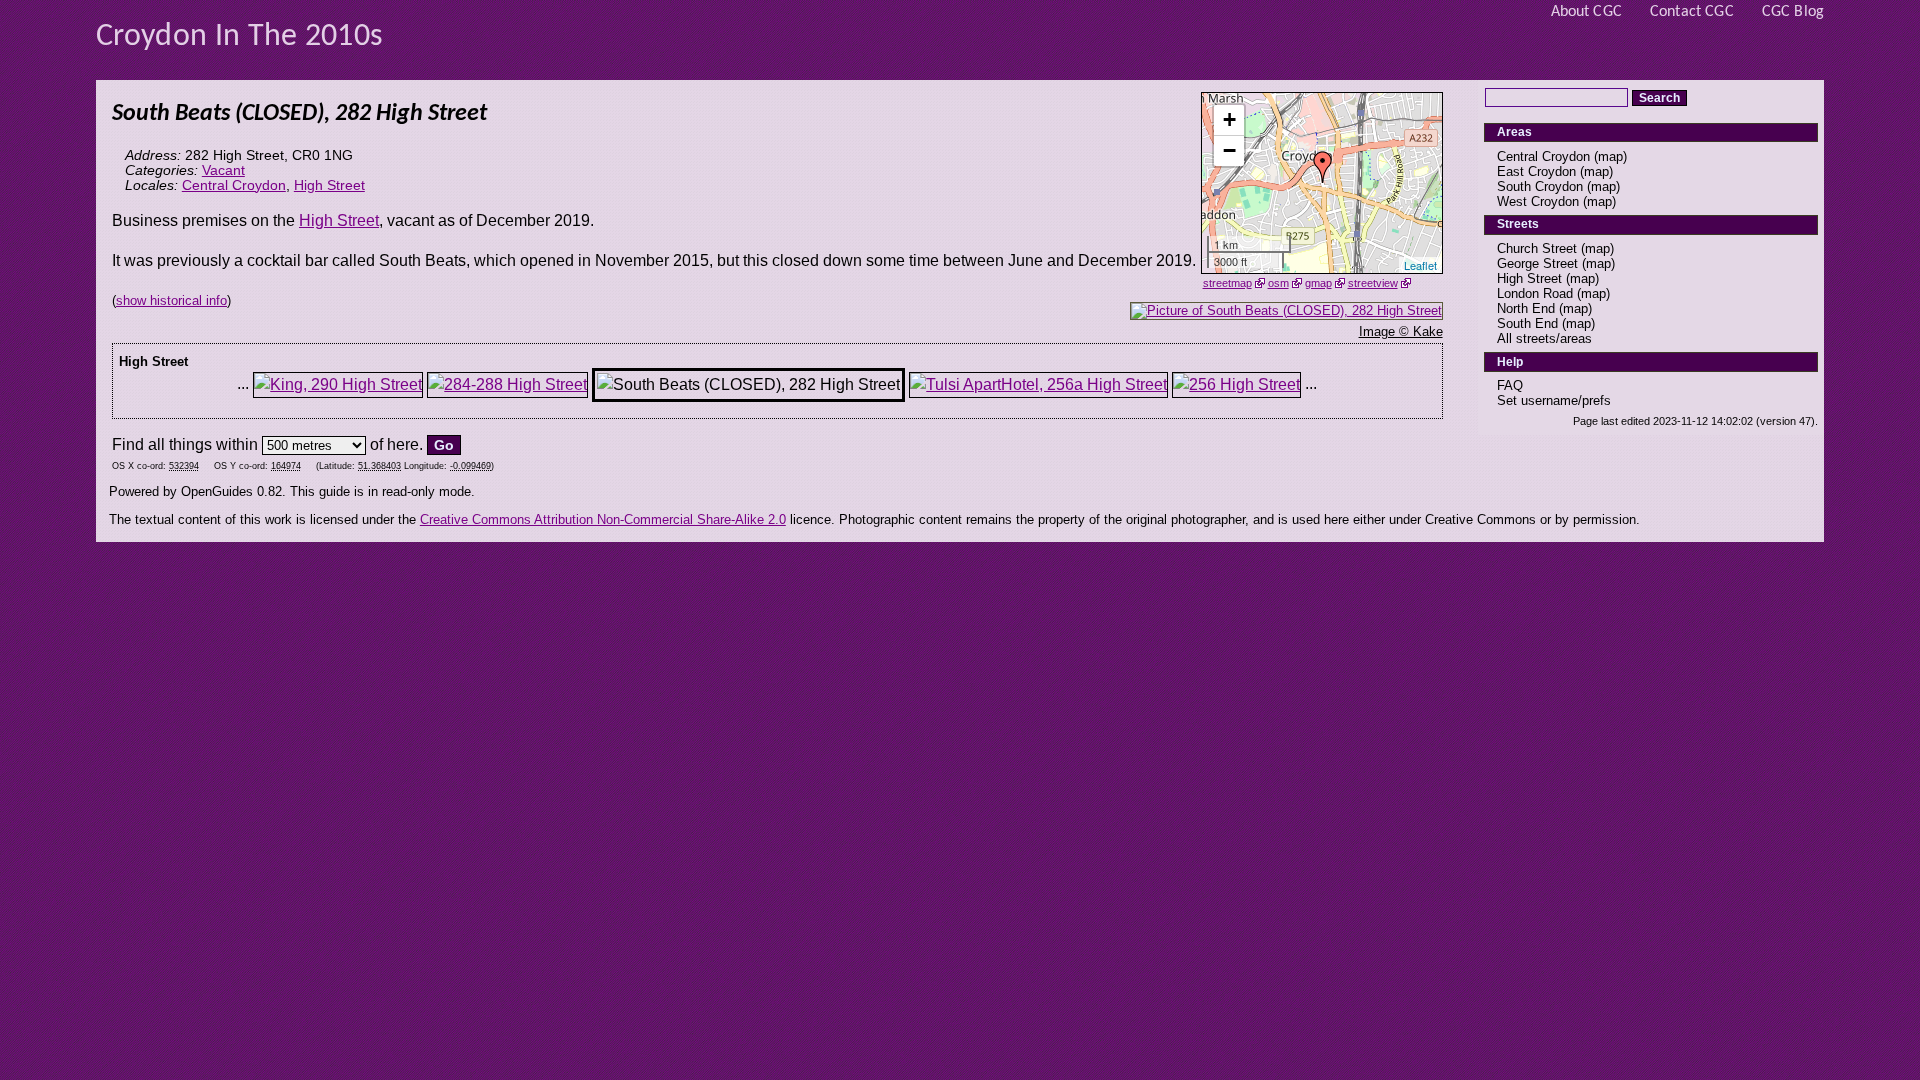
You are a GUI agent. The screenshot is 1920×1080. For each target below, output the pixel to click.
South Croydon (1540, 186)
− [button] (1229, 150)
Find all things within (185, 444)
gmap (1318, 283)
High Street (329, 185)
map (1610, 156)
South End (1527, 323)
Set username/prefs (1554, 400)
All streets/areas (1544, 338)
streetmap (1227, 283)
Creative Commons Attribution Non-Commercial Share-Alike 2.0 (603, 519)
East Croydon (1536, 171)
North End (1526, 308)
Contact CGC (1692, 12)
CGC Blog (1793, 12)
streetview (1373, 283)
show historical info (171, 300)
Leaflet (1420, 265)
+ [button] (1229, 119)
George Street (1537, 263)
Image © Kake (1401, 331)
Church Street (1537, 248)
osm (1278, 283)
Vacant (223, 170)
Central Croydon (234, 185)
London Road (1535, 293)
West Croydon (1538, 201)
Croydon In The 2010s (239, 37)
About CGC (1586, 12)
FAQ (1510, 385)
